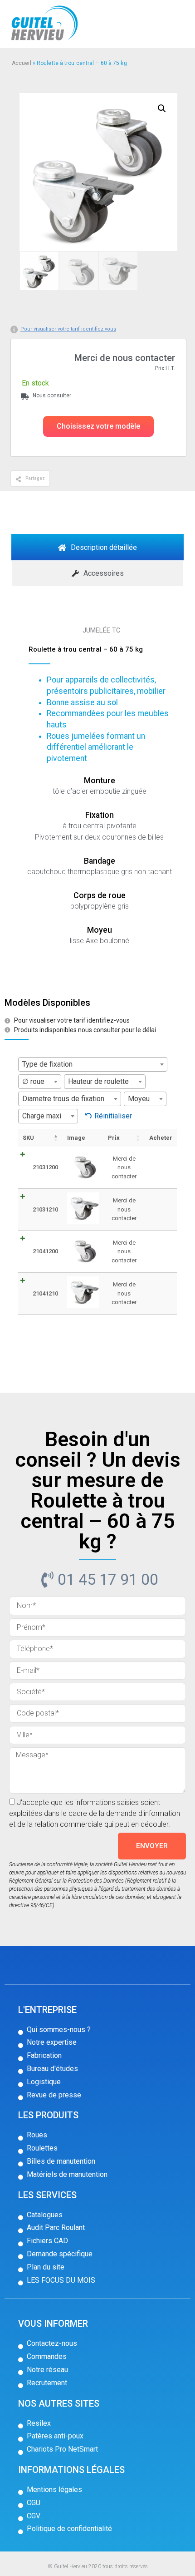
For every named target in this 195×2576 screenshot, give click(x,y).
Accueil (22, 63)
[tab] (97, 547)
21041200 (45, 1251)
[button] (98, 426)
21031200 (45, 1167)
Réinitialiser (113, 1116)
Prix (114, 1138)
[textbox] (93, 1064)
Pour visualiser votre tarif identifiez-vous (68, 329)
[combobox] (93, 1064)
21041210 (45, 1293)
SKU (28, 1138)
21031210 (45, 1209)
